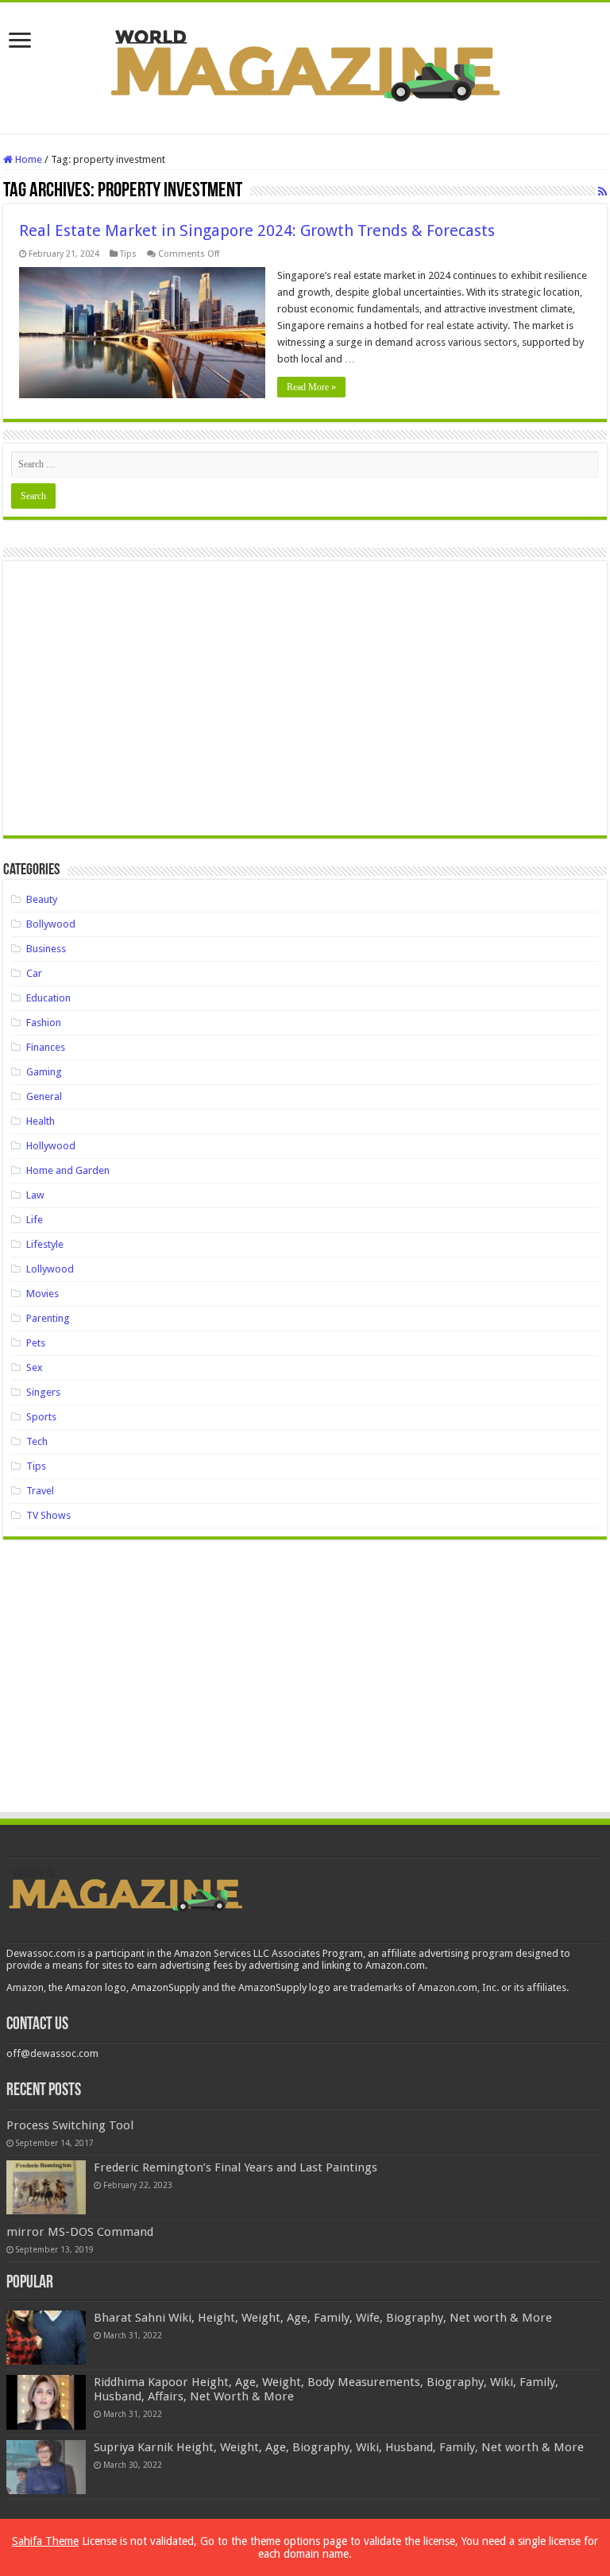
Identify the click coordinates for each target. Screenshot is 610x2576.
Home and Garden (68, 1170)
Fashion (44, 1023)
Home (27, 159)
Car (34, 973)
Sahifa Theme (45, 2541)
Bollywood (51, 924)
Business (46, 949)
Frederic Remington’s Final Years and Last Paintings (236, 2167)
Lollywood (50, 1269)
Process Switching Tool (70, 2125)
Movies (42, 1294)
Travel (40, 1491)
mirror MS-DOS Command (80, 2232)
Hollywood (51, 1146)
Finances (46, 1047)
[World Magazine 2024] (305, 65)
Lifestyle (45, 1244)
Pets (36, 1343)
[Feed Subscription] (602, 192)
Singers (43, 1392)
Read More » (311, 387)
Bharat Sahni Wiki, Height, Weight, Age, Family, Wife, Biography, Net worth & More (323, 2318)
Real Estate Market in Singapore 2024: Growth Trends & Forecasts (257, 230)
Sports (41, 1417)
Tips (128, 254)
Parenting (48, 1318)
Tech (37, 1441)
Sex (35, 1367)
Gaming (44, 1072)
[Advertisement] (305, 704)
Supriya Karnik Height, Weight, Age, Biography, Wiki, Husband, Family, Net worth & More (339, 2447)
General (44, 1096)
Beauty (42, 899)
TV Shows (48, 1515)
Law (35, 1195)
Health (41, 1121)
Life (35, 1220)
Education (48, 998)
